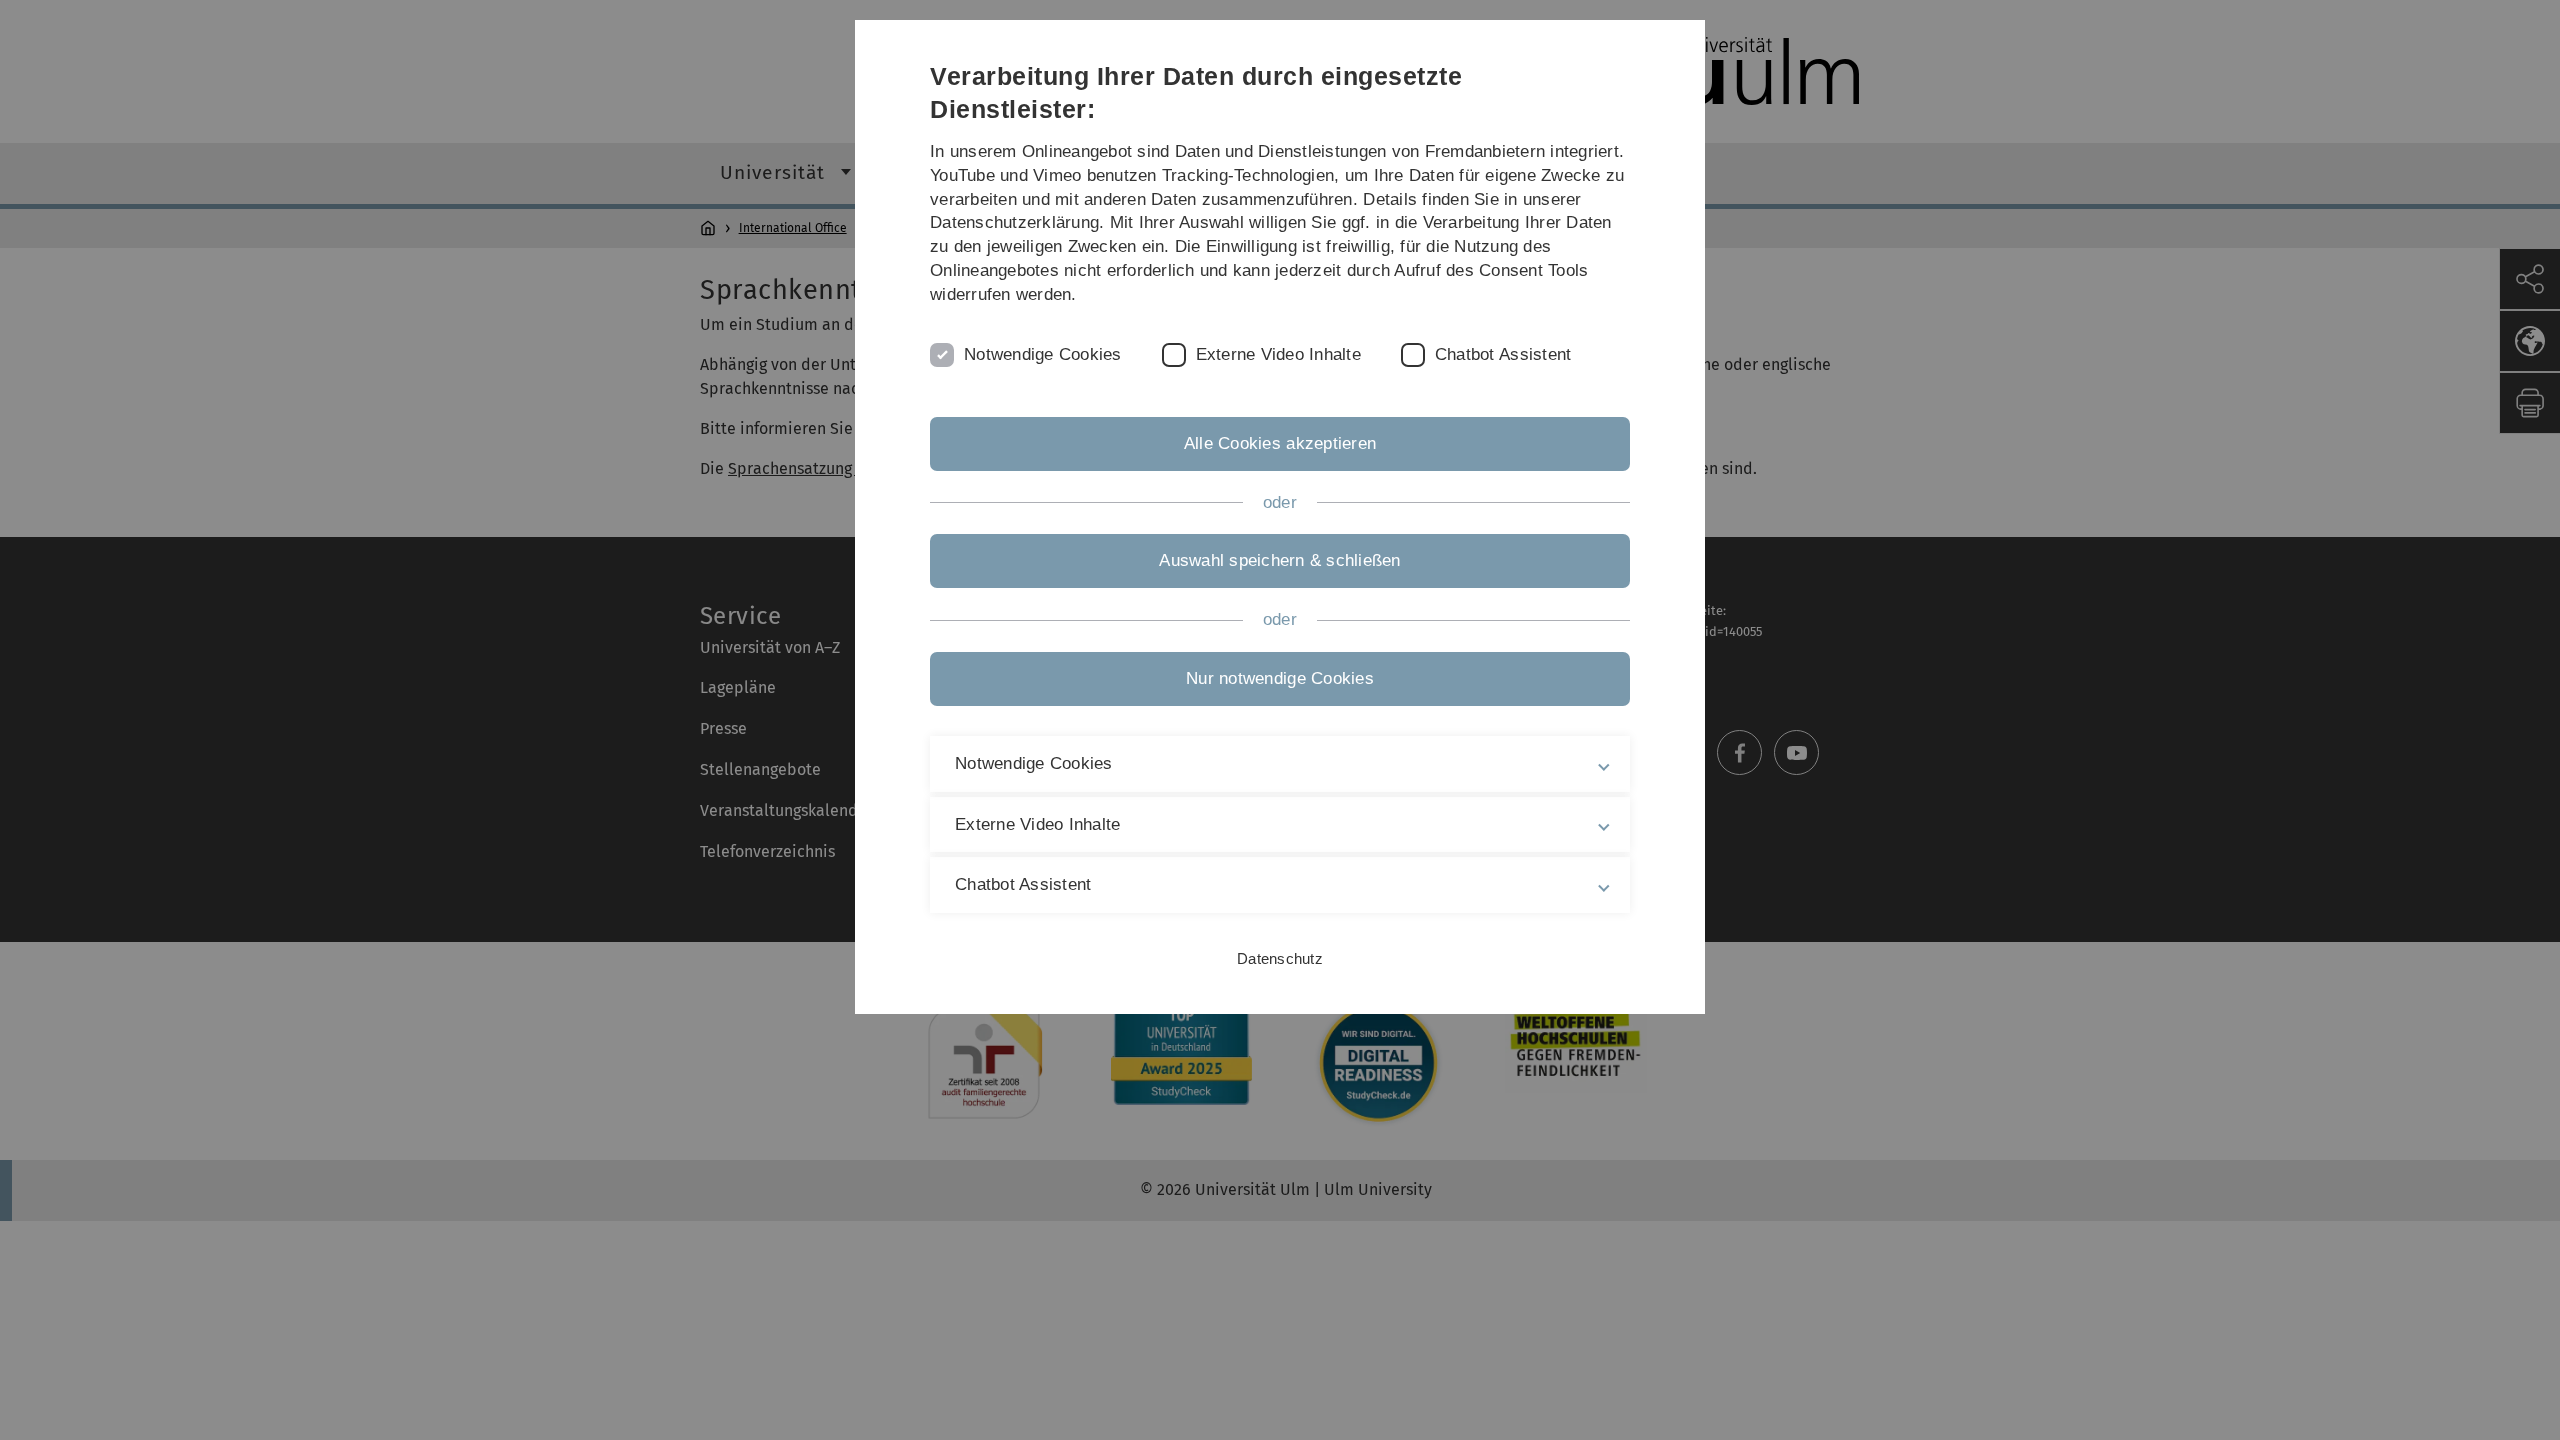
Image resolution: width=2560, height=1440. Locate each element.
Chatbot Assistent (1503, 354)
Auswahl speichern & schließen (1279, 560)
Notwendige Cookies (1043, 354)
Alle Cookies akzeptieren (1280, 443)
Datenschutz (1280, 958)
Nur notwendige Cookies (1280, 678)
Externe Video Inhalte (1278, 354)
